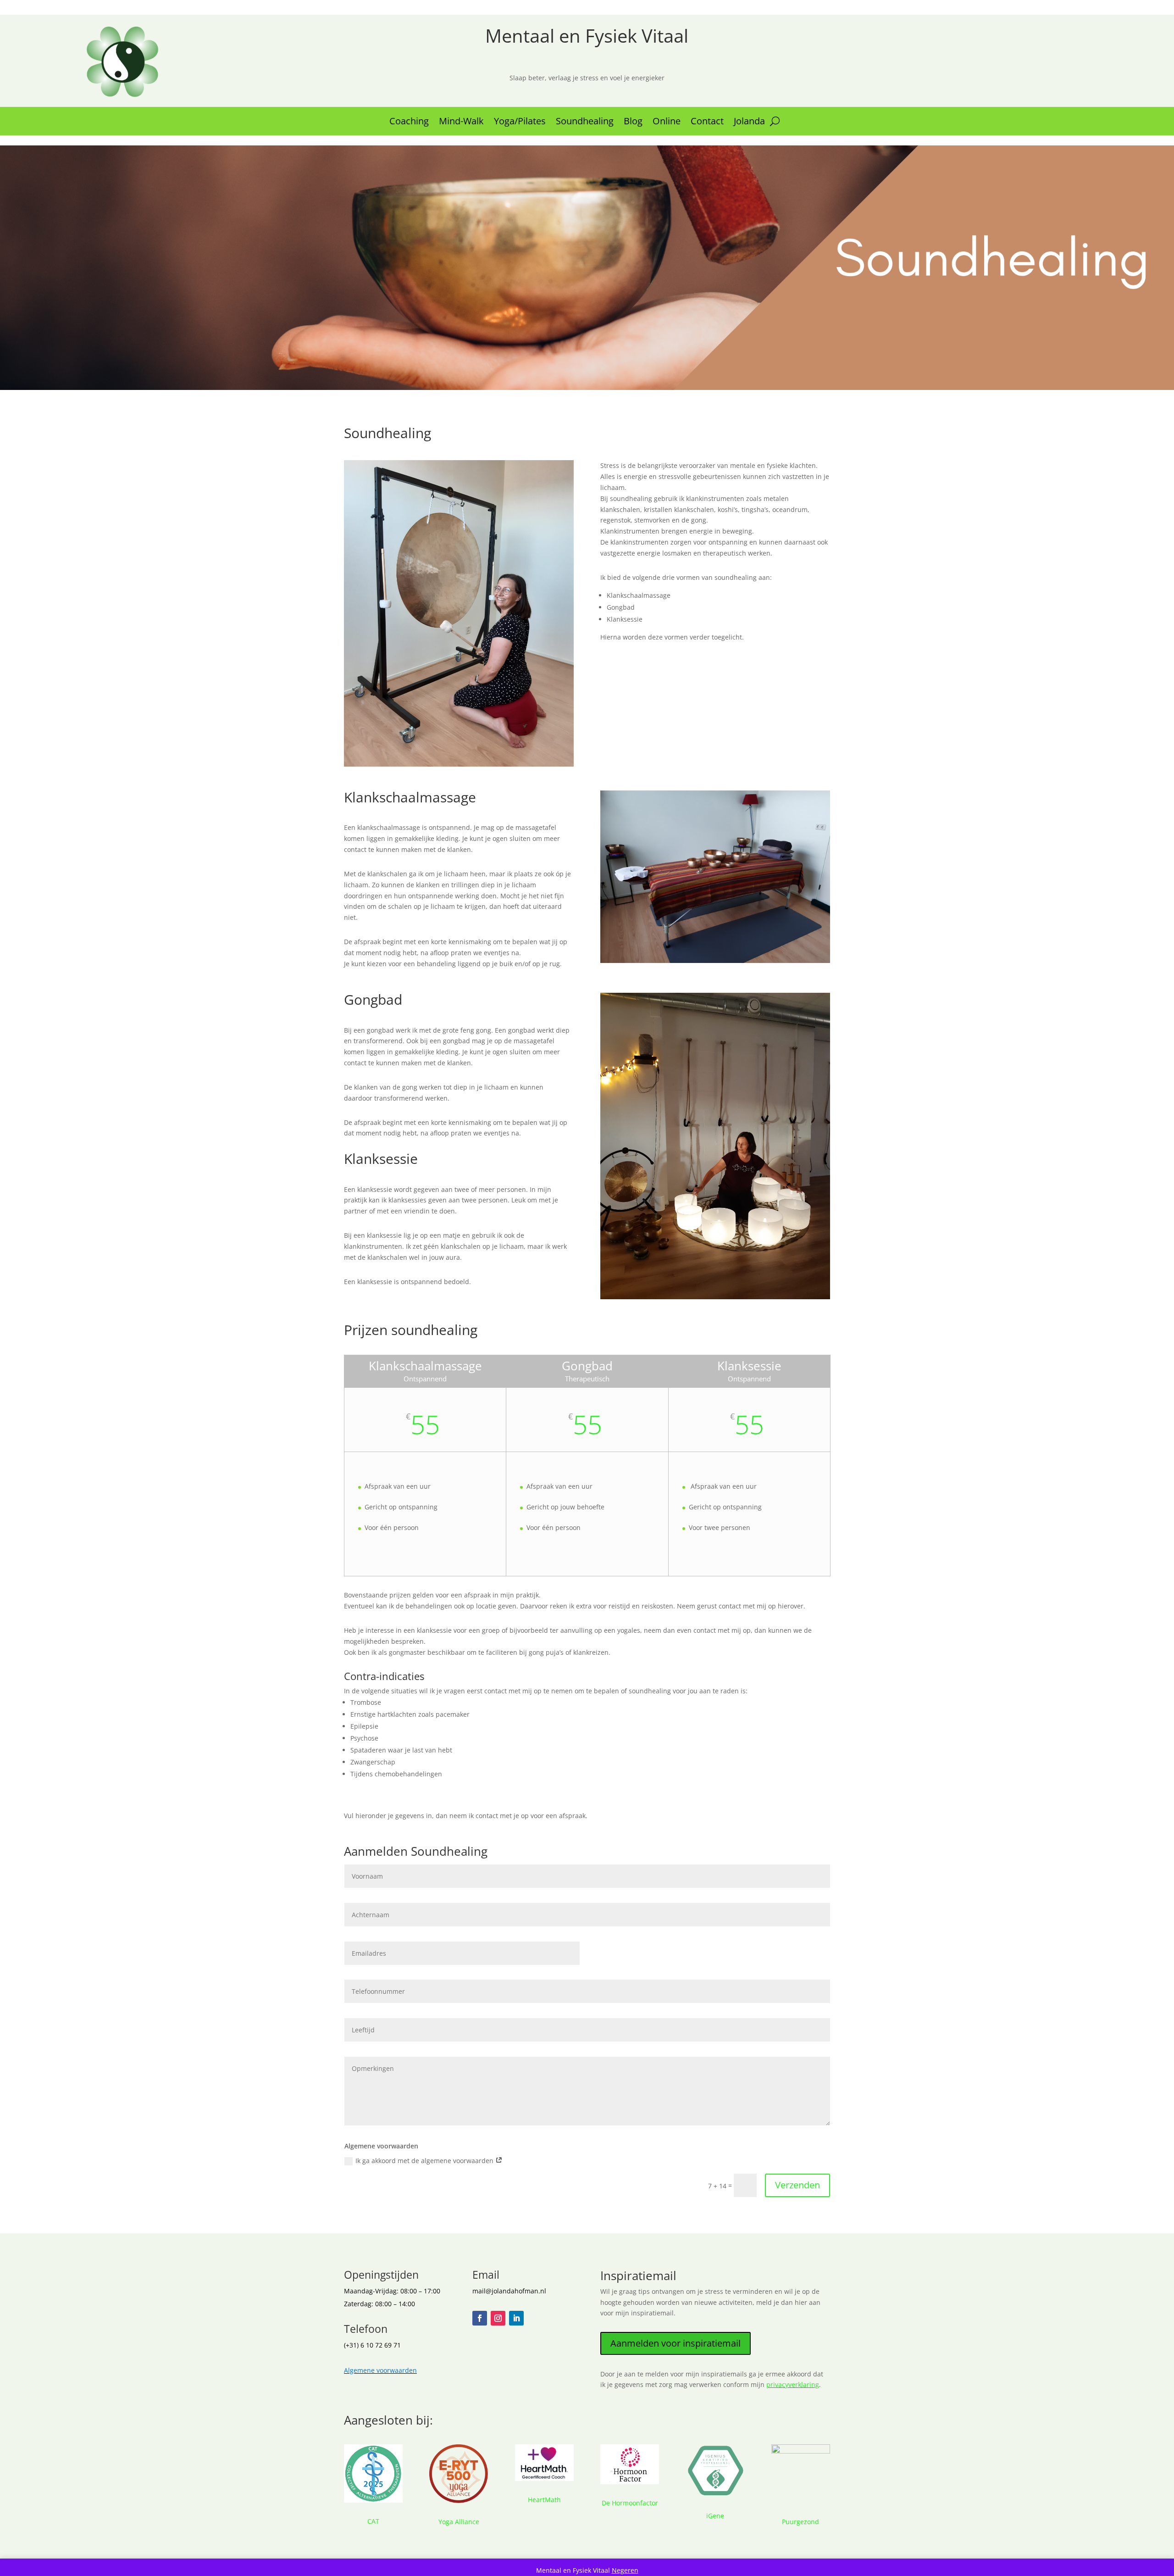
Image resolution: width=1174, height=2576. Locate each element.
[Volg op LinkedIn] (516, 2318)
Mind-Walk (461, 122)
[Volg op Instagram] (498, 2318)
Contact (707, 122)
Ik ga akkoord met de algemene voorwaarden (425, 2161)
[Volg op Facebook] (480, 2318)
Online (667, 122)
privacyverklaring (793, 2384)
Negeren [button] (625, 2570)
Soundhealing (585, 122)
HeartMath (544, 2500)
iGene (715, 2516)
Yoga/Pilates (520, 122)
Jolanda (749, 122)
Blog (633, 122)
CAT (373, 2521)
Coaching (409, 122)
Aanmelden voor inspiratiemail (676, 2343)
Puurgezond (800, 2522)
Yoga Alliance (459, 2522)
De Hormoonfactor (630, 2503)
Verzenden (797, 2185)
